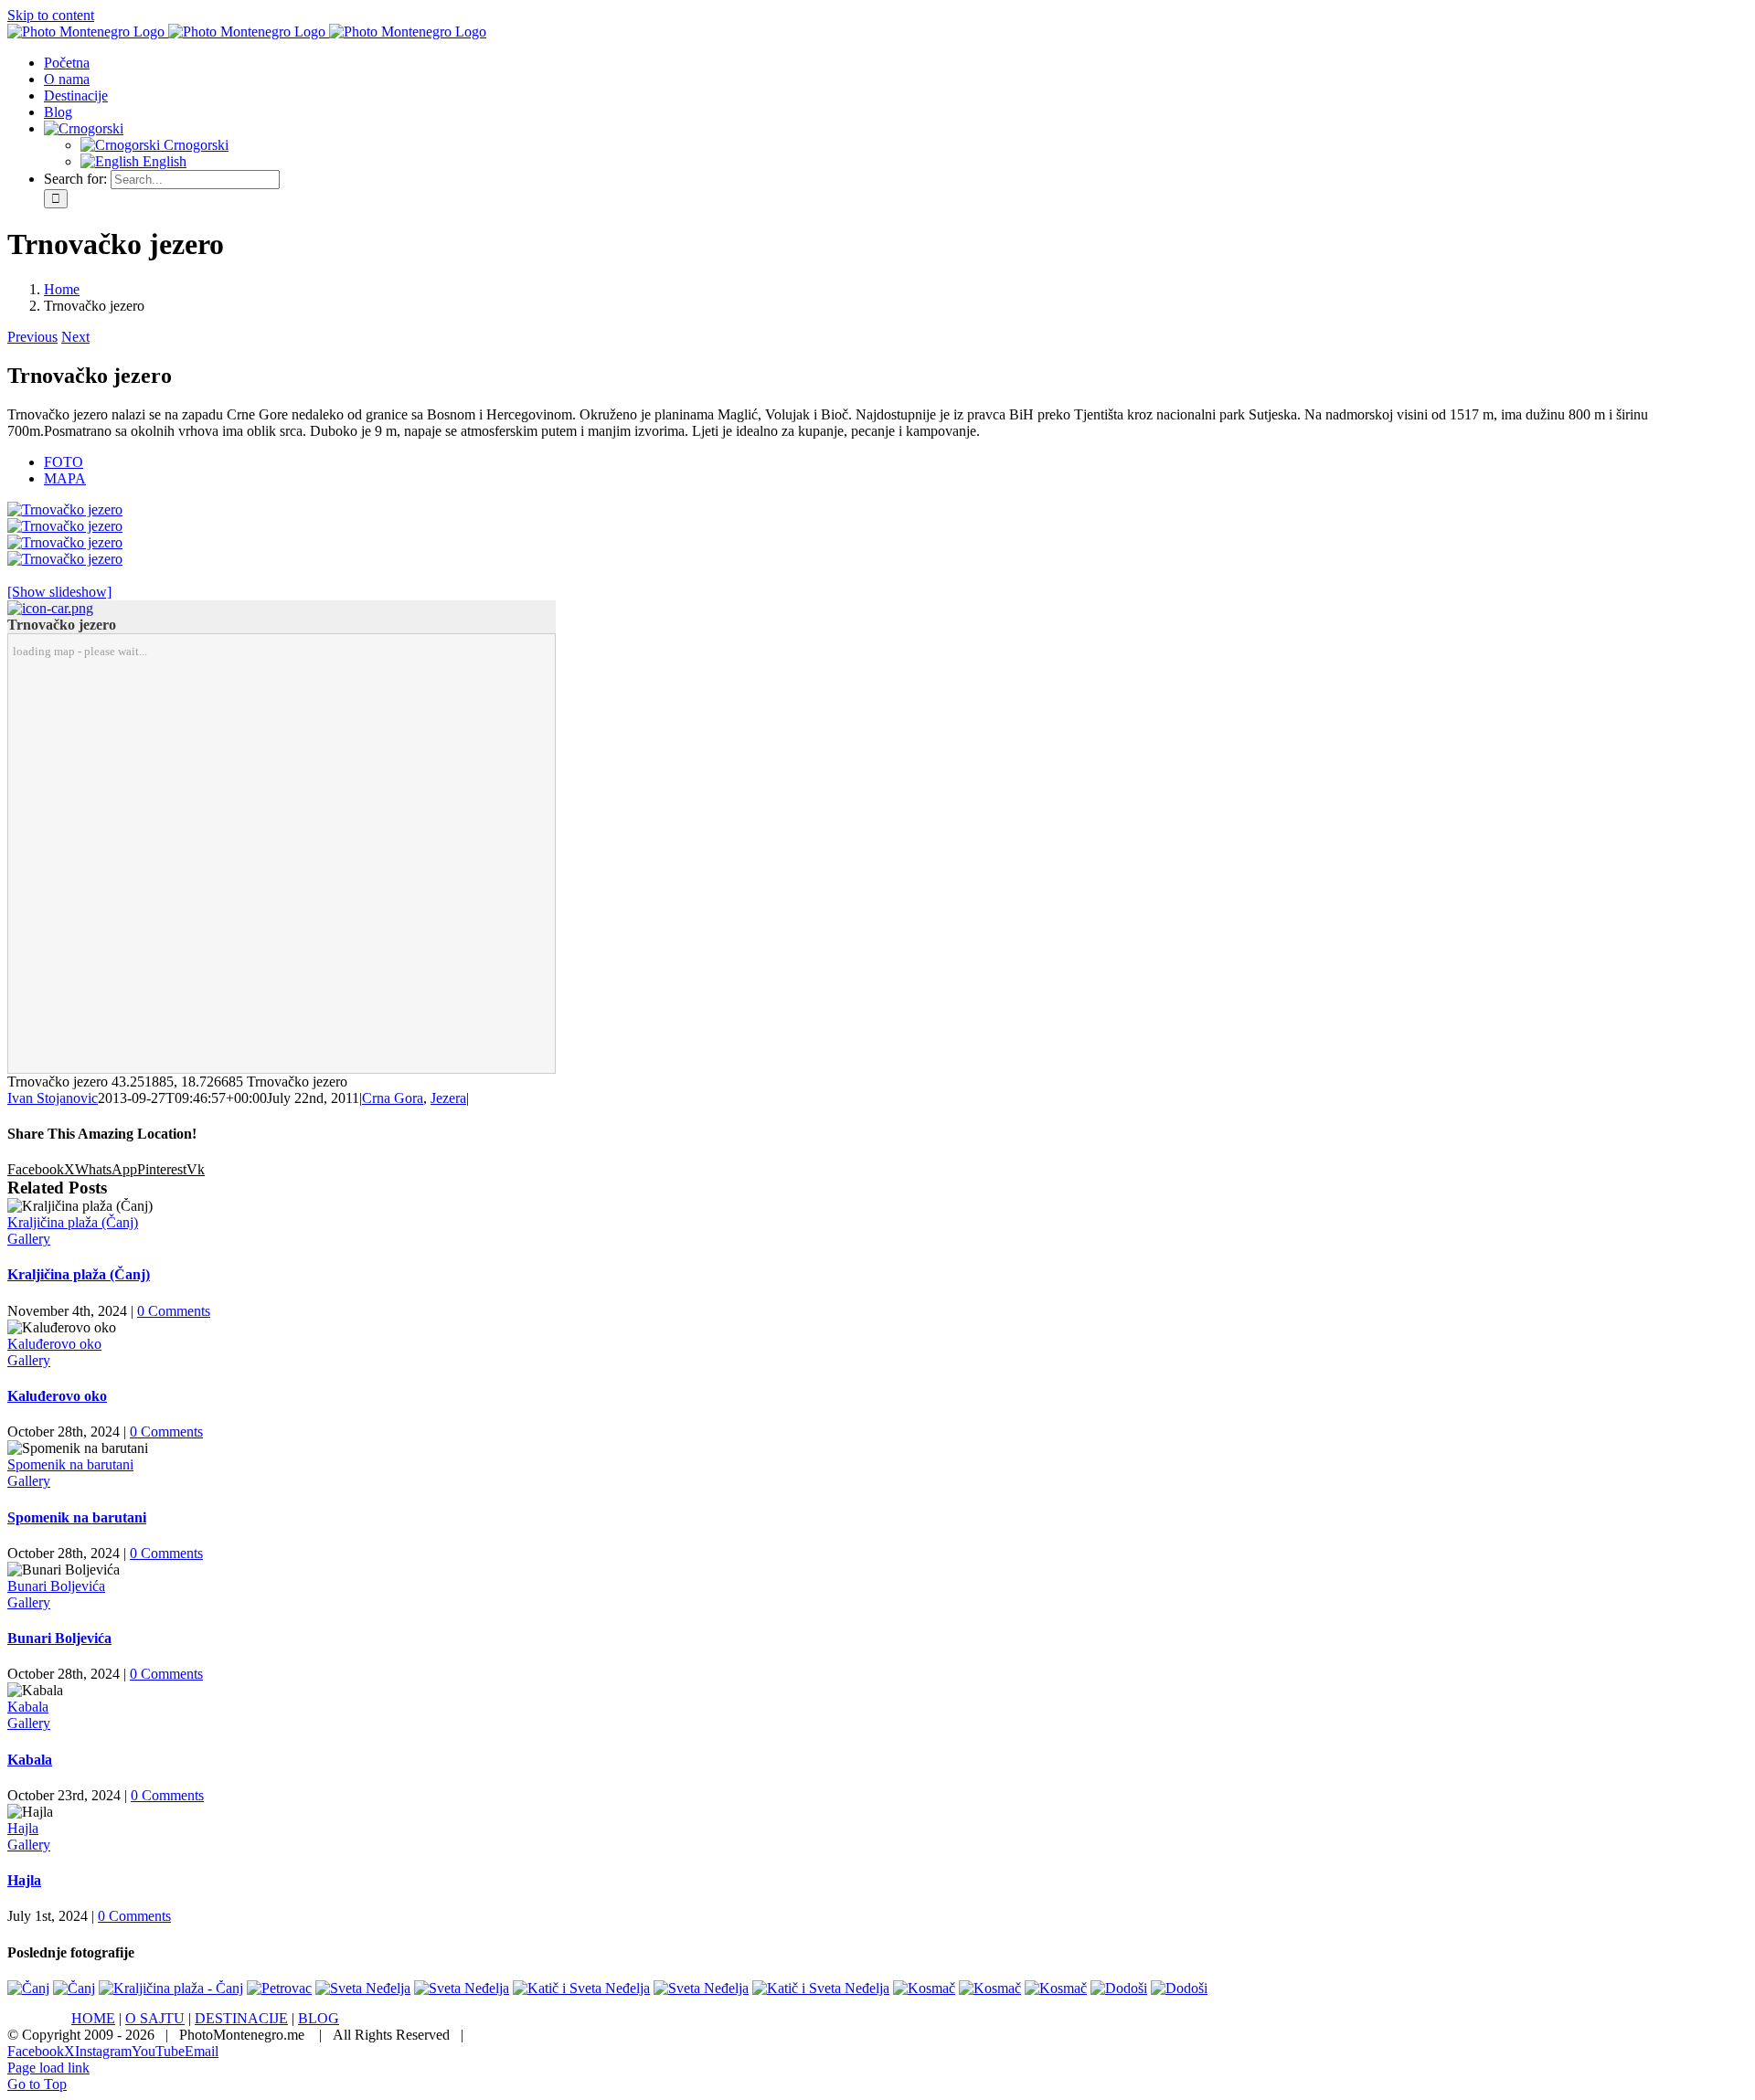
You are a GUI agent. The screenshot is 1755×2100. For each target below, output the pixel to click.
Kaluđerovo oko (54, 1344)
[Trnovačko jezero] (65, 509)
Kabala (28, 1707)
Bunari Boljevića (56, 1586)
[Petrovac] (279, 1988)
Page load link (48, 2068)
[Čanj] (28, 1988)
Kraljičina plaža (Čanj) (73, 1222)
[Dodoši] (1119, 1988)
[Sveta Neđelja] (363, 1988)
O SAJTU (155, 2018)
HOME (93, 2018)
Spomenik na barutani (70, 1464)
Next (75, 337)
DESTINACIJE (241, 2018)
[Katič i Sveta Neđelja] (581, 1988)
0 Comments (174, 1311)
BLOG (319, 2018)
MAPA (65, 478)
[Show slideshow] (59, 592)
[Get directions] (50, 608)
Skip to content (51, 15)
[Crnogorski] (84, 128)
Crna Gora (393, 1098)
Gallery (29, 1239)
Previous (32, 337)
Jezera (448, 1098)
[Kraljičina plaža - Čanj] (171, 1988)
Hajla (23, 1828)
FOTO (64, 462)
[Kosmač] (924, 1988)
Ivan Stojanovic (53, 1098)
